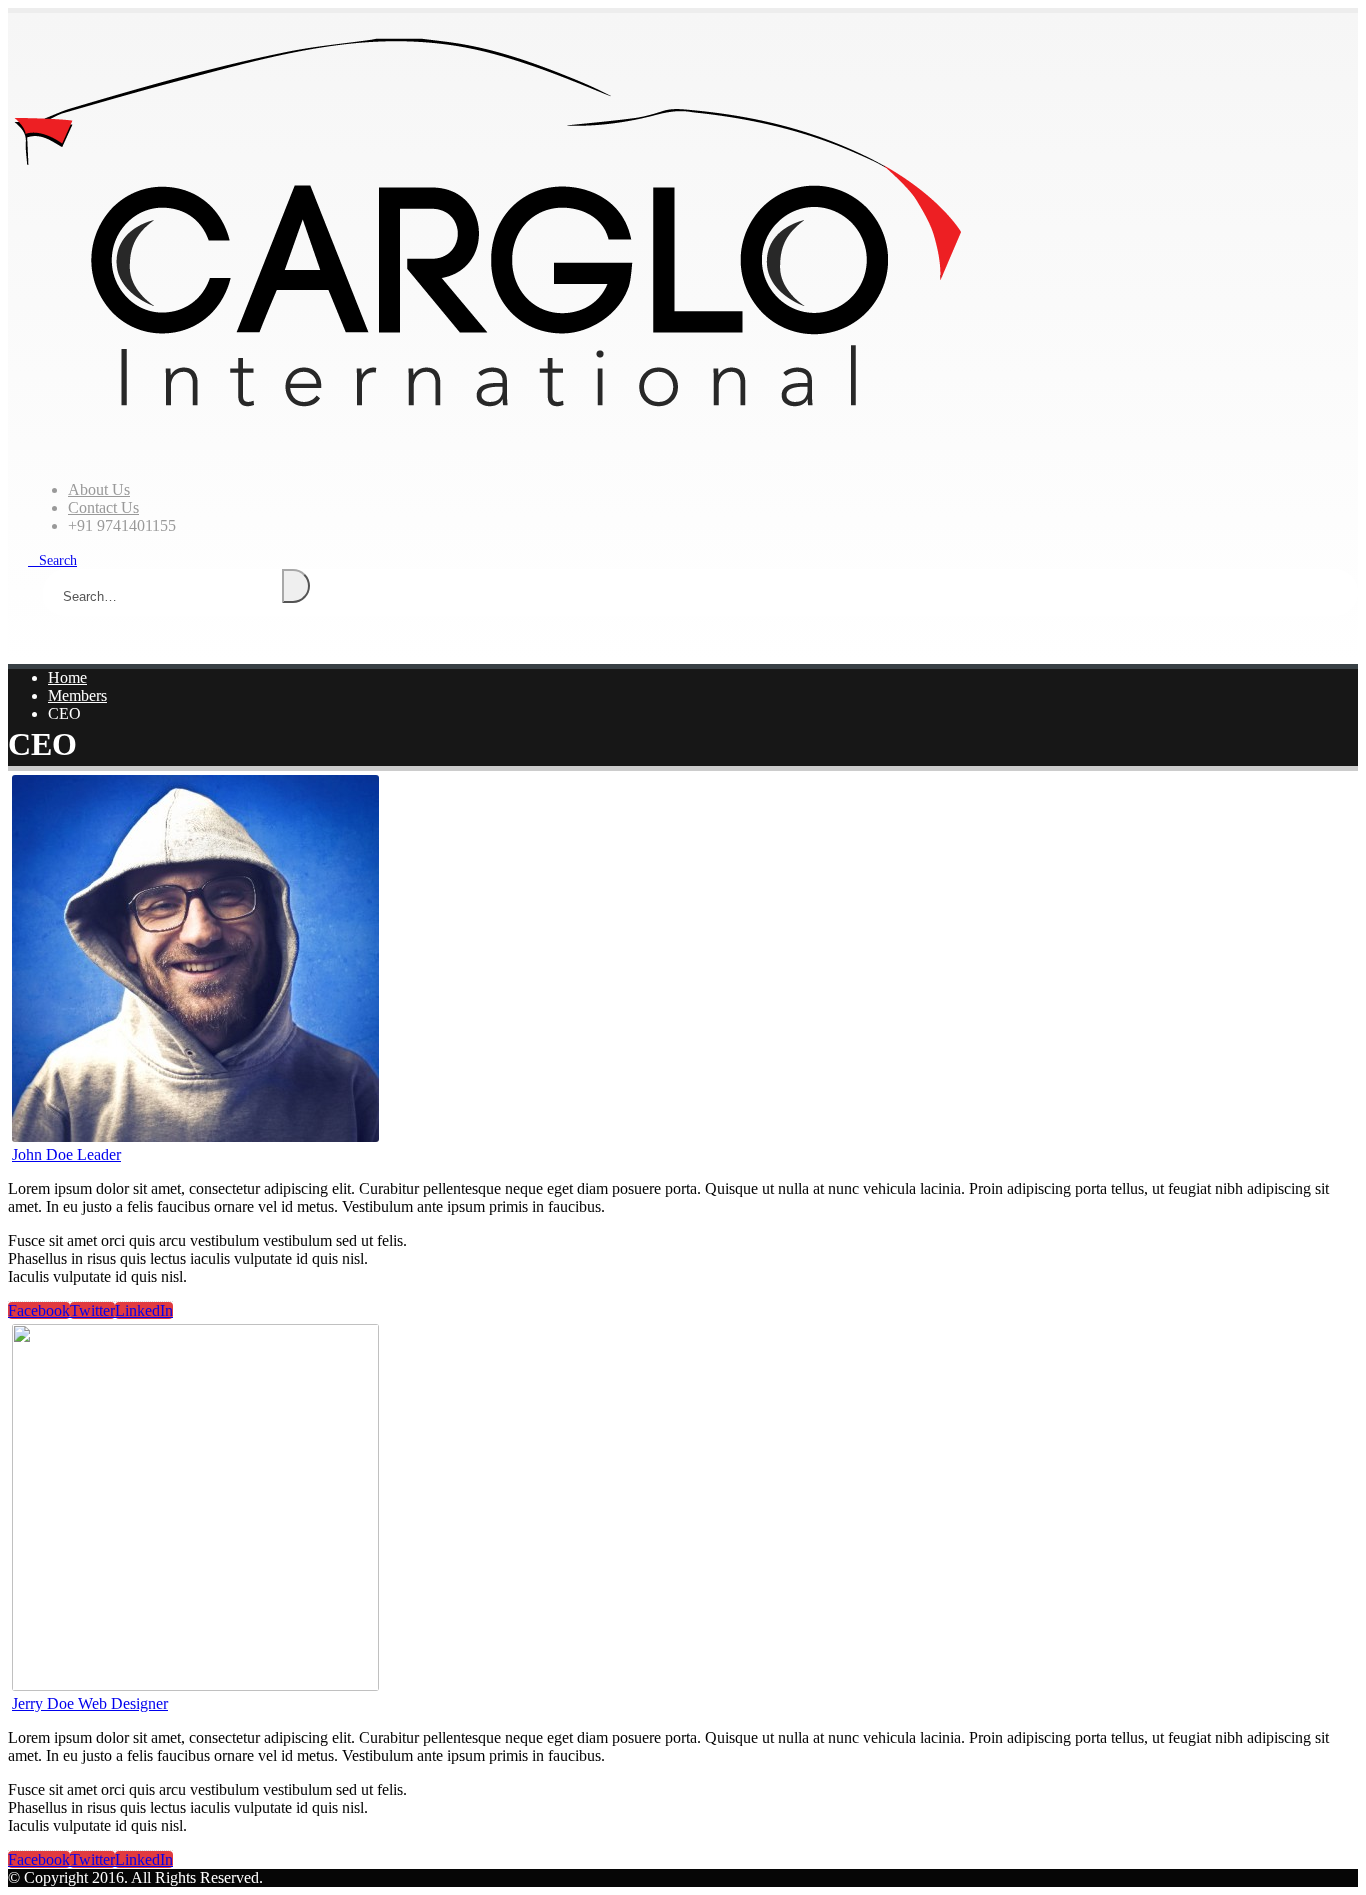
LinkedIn (144, 1310)
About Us (99, 489)
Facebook (39, 1310)
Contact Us (103, 507)
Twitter (92, 1310)
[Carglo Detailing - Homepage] (488, 423)
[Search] (296, 586)
